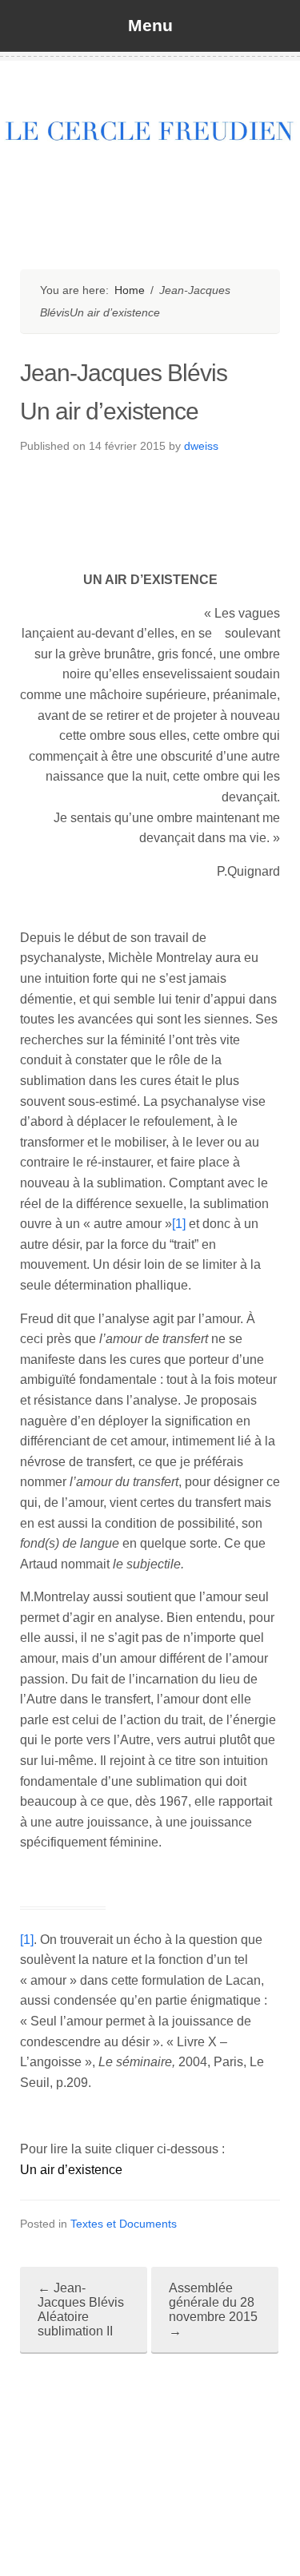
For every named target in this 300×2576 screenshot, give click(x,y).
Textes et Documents (124, 2224)
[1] (179, 1224)
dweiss (201, 446)
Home (130, 290)
